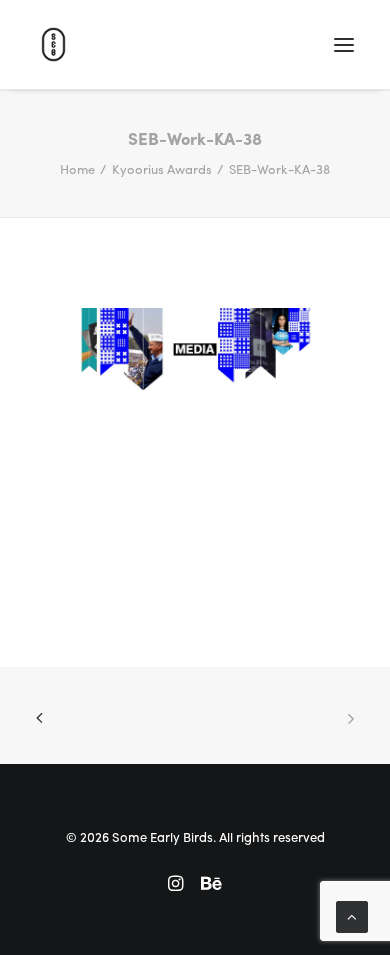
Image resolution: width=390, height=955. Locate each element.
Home (77, 168)
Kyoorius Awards (162, 168)
